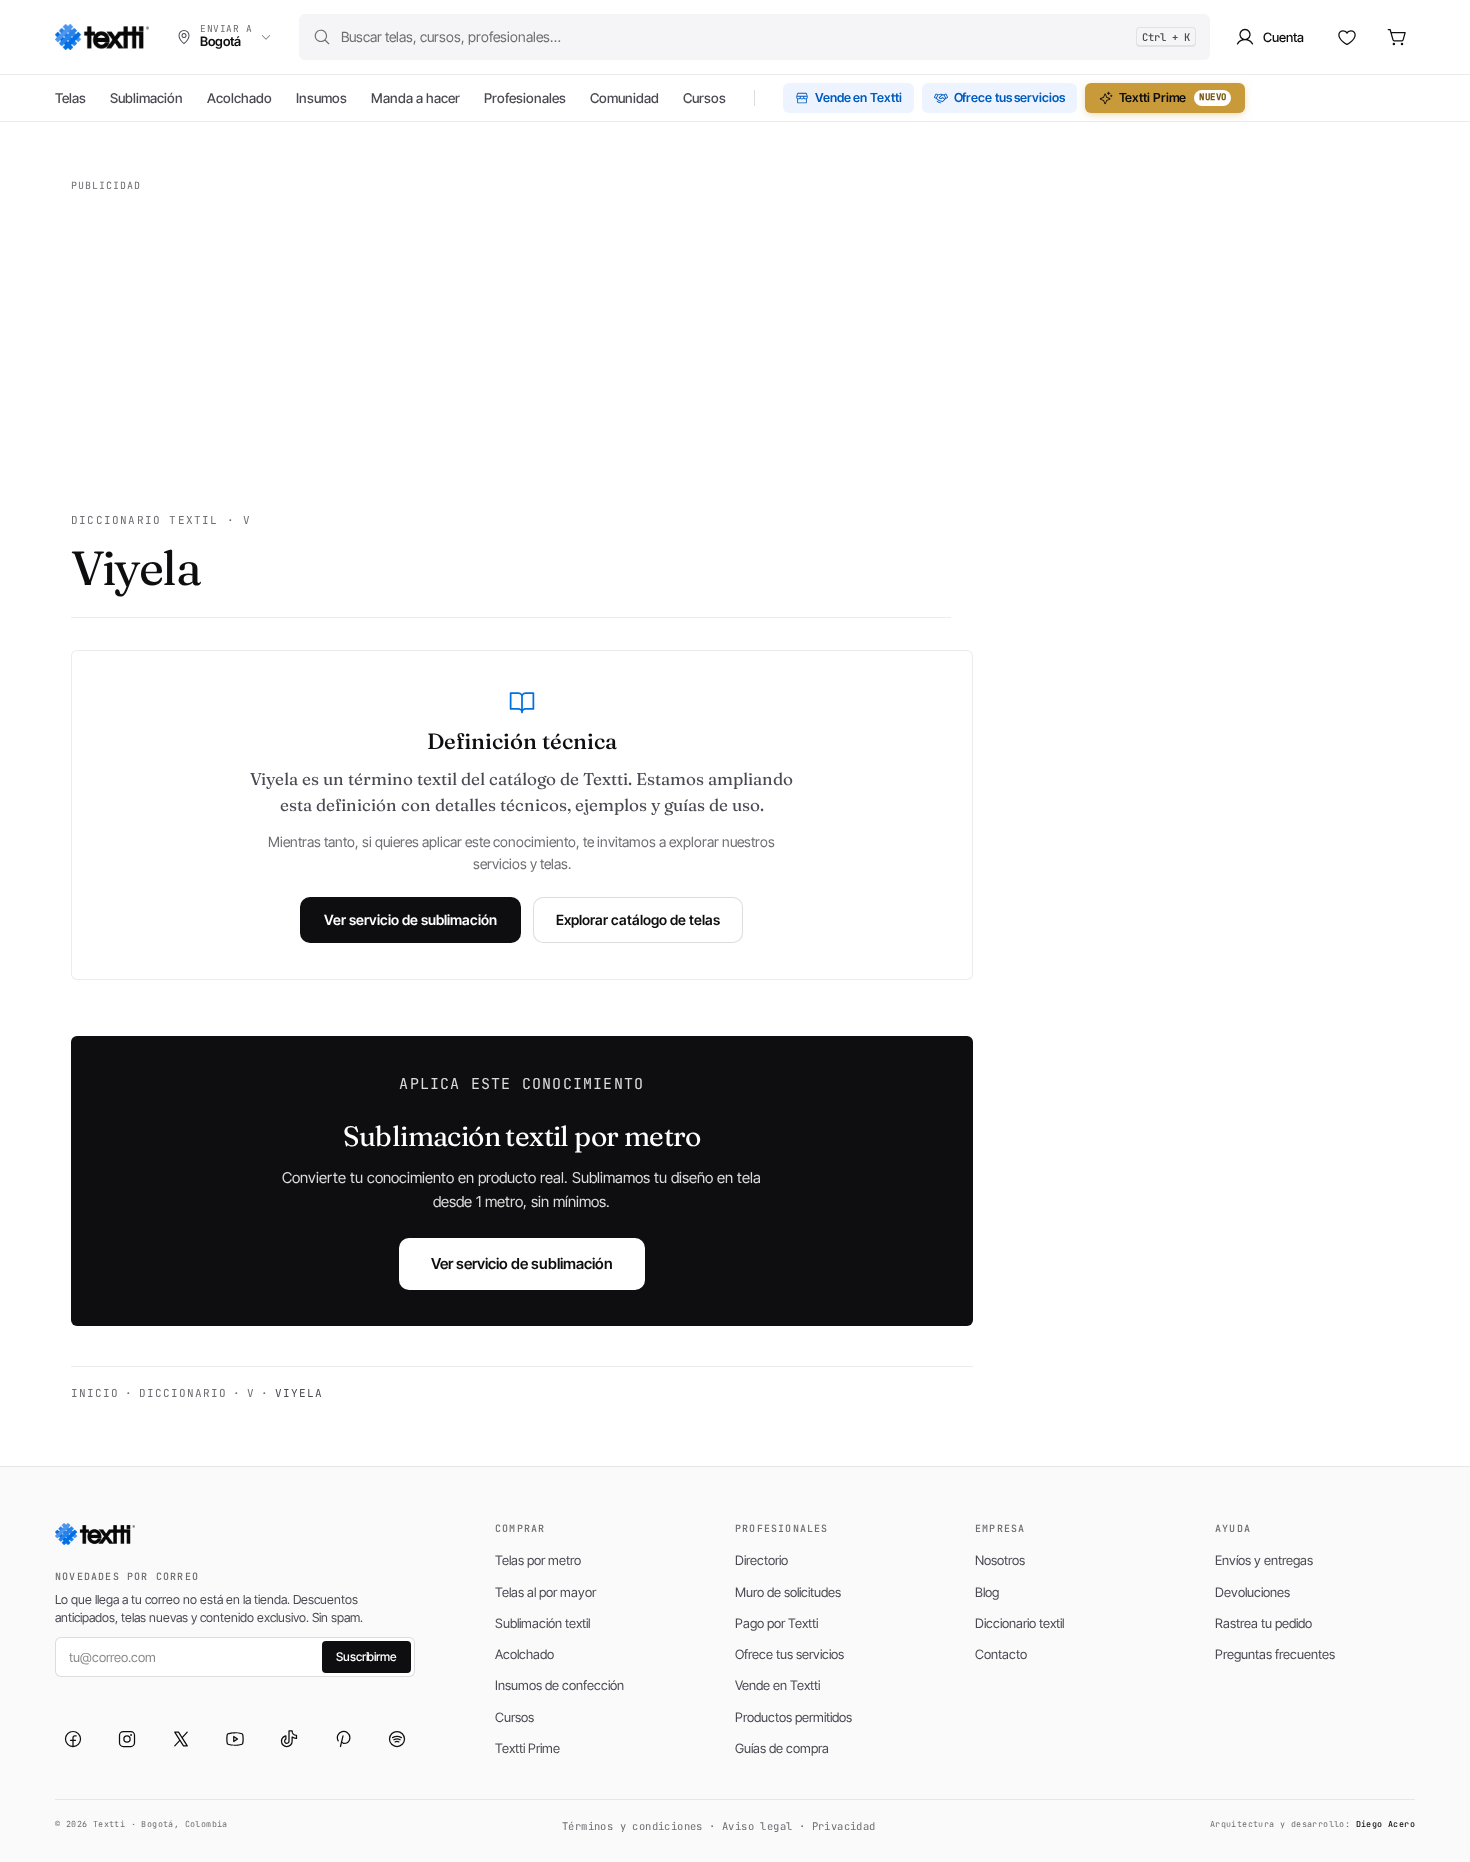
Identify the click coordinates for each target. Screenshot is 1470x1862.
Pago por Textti (776, 1623)
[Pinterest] (343, 1739)
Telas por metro (538, 1560)
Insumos (321, 98)
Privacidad (844, 1826)
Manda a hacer (415, 98)
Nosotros (1000, 1560)
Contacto (1001, 1654)
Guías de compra (782, 1748)
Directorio (761, 1560)
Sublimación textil (542, 1623)
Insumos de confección (559, 1685)
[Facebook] (73, 1739)
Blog (987, 1592)
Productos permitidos (793, 1717)
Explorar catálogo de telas (638, 919)
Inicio (95, 1393)
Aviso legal (757, 1826)
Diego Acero (1385, 1824)
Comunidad (624, 98)
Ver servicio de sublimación (410, 919)
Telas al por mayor (545, 1592)
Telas (70, 98)
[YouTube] (235, 1739)
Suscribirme (366, 1656)
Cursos (704, 98)
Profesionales (525, 98)
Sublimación (146, 98)
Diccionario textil (1019, 1623)
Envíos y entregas (1264, 1560)
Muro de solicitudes (788, 1592)
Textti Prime (1173, 97)
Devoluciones (1252, 1592)
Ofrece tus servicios (1009, 97)
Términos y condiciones (632, 1826)
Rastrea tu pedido (1263, 1623)
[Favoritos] (1347, 37)
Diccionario (183, 1393)
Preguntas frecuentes (1275, 1654)
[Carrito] (1397, 37)
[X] (181, 1739)
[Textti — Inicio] (102, 37)
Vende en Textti (858, 97)
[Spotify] (397, 1739)
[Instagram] (127, 1739)
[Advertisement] (511, 340)
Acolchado (239, 98)
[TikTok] (289, 1739)
